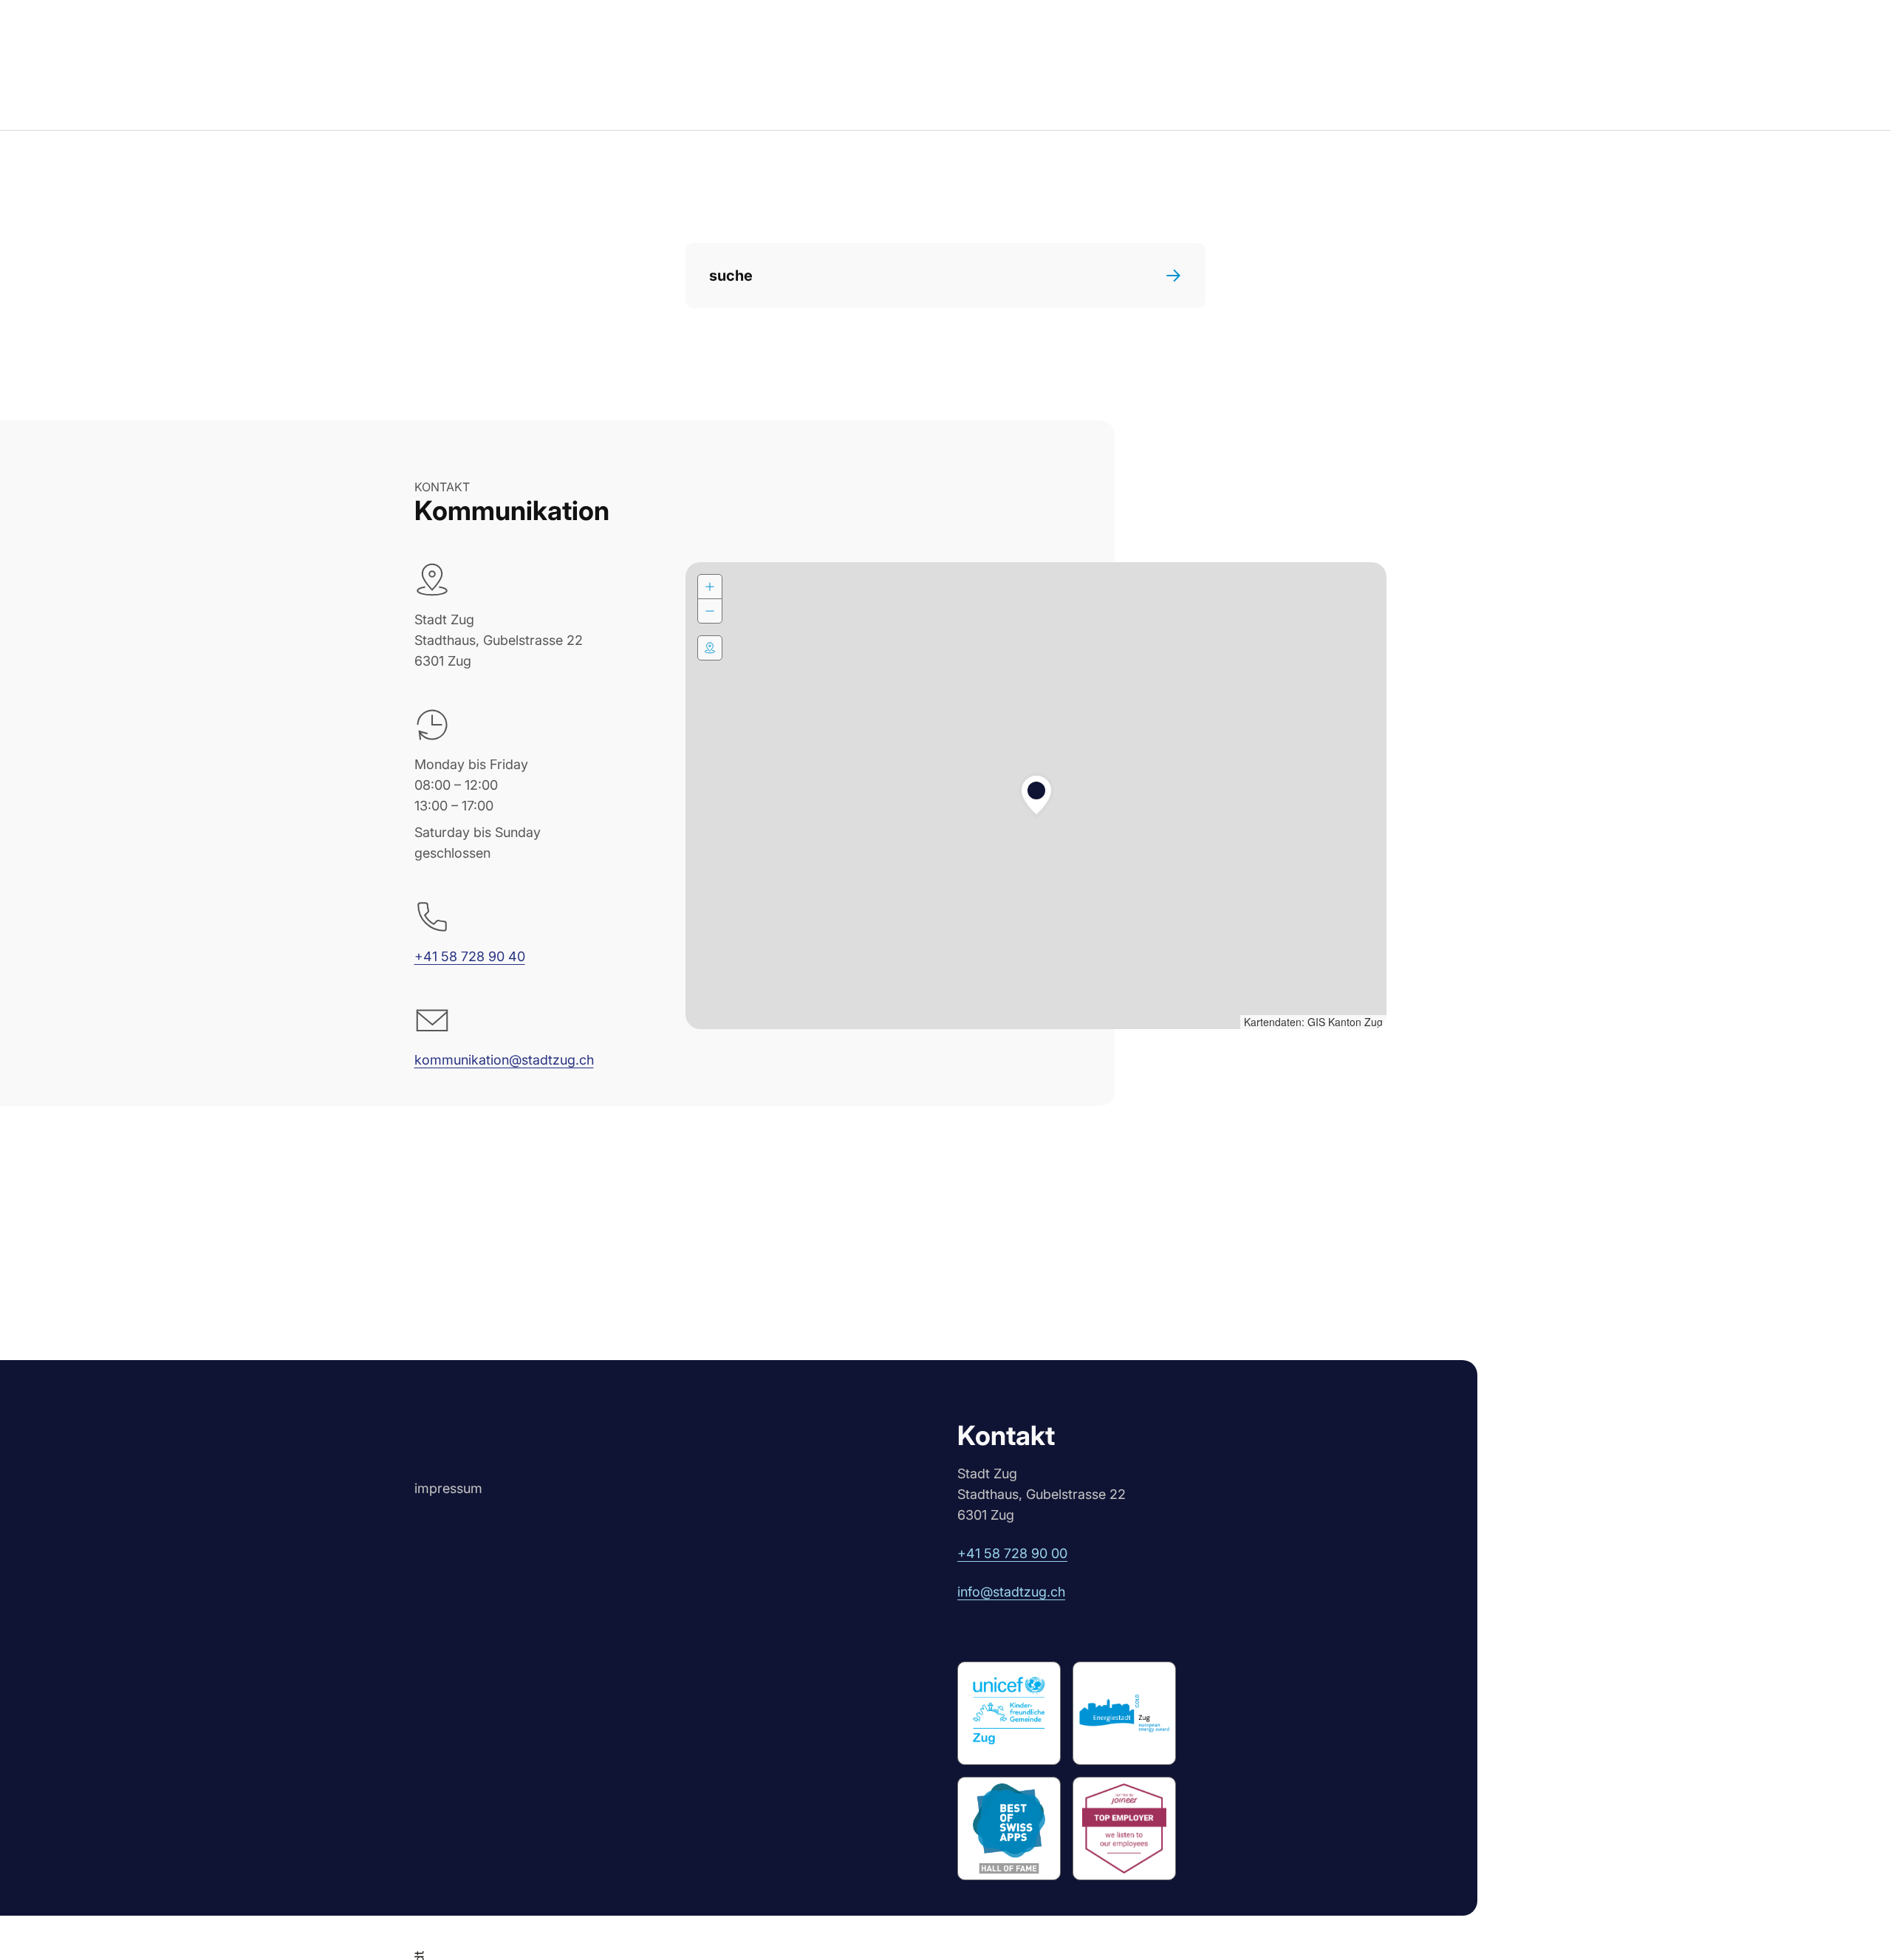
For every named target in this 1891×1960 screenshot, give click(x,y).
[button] (1036, 796)
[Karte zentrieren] (710, 648)
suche (731, 276)
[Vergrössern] (710, 587)
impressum (448, 1488)
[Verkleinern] (710, 611)
